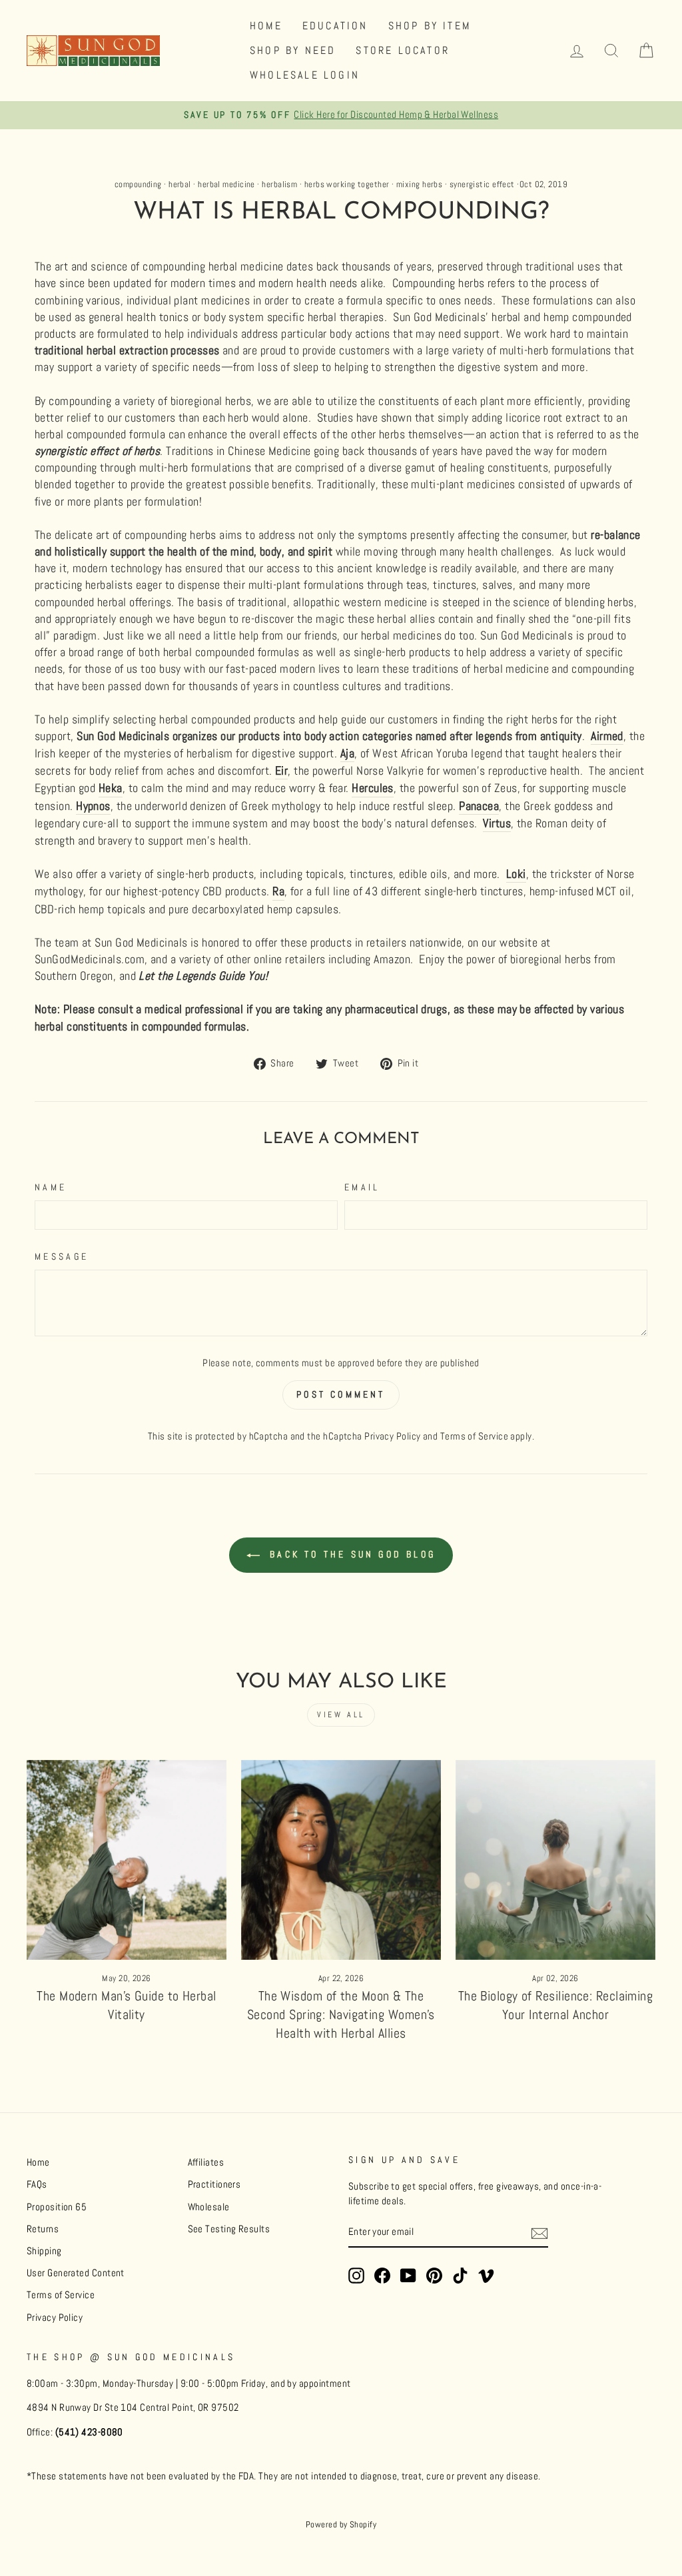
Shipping (44, 2251)
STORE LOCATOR (403, 50)
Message (62, 1256)
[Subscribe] (539, 2233)
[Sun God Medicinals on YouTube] (408, 2276)
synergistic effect (482, 185)
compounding (138, 185)
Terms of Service (474, 1436)
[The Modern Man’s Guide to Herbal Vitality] (127, 1860)
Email (362, 1187)
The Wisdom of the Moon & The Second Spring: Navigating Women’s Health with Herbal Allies (341, 2014)
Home (38, 2162)
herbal (180, 185)
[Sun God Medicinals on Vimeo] (486, 2276)
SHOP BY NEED (293, 50)
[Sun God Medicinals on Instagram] (356, 2276)
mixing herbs (419, 185)
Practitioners (214, 2184)
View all (341, 1715)
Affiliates (206, 2162)
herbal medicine (226, 185)
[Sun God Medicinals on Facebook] (382, 2276)
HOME (266, 26)
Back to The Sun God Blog (350, 1554)
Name (51, 1187)
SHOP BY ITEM (430, 26)
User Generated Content (76, 2273)
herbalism (279, 185)
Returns (43, 2229)
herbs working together (347, 185)
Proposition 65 (57, 2207)
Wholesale (209, 2207)
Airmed (607, 736)
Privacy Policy (392, 1436)
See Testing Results (229, 2229)
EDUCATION (335, 26)
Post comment (341, 1394)
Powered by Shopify (341, 2525)
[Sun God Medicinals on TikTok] (460, 2276)
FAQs (37, 2184)
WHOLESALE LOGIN (305, 75)
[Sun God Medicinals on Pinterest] (434, 2276)
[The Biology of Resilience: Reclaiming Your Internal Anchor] (555, 1860)
